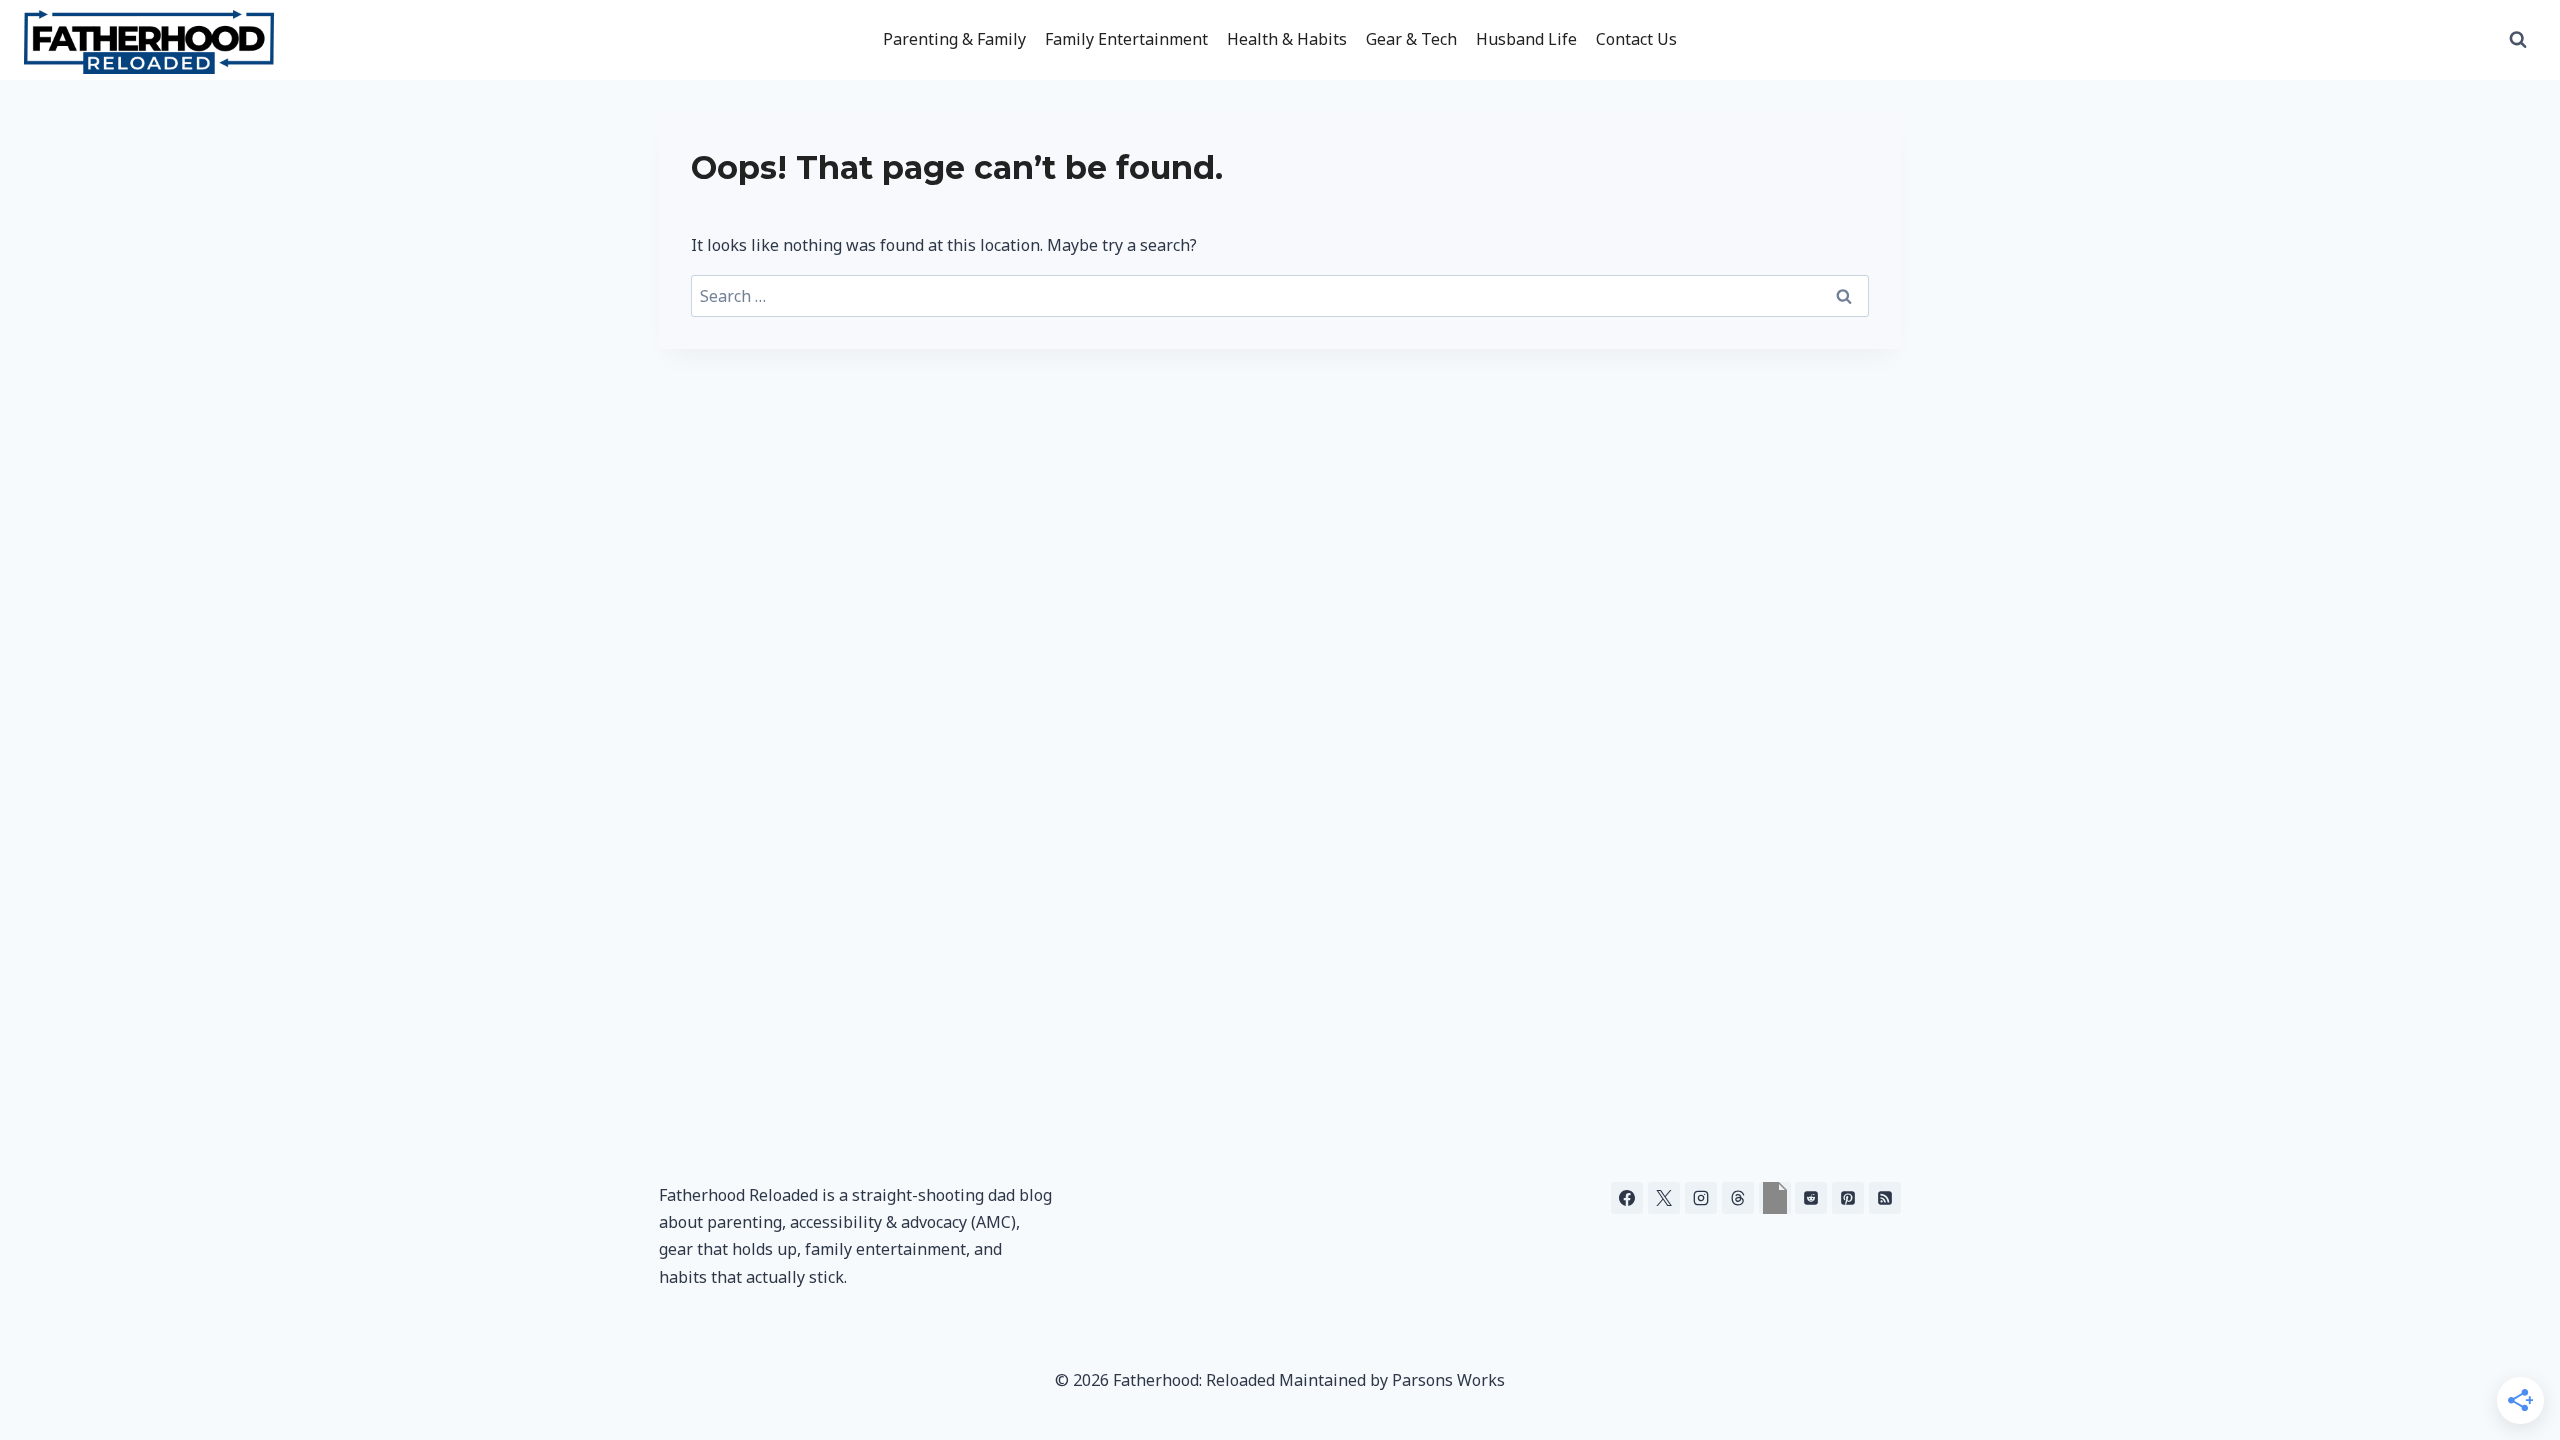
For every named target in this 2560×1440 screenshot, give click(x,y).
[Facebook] (1627, 1198)
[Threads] (1738, 1198)
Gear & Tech (1411, 39)
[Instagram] (1701, 1198)
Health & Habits (1287, 39)
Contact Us (1636, 39)
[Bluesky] (1775, 1198)
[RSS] (1885, 1198)
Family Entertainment (1126, 39)
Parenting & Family (954, 39)
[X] (1664, 1198)
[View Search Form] (2518, 40)
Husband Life (1526, 39)
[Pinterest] (1848, 1198)
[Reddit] (1811, 1198)
